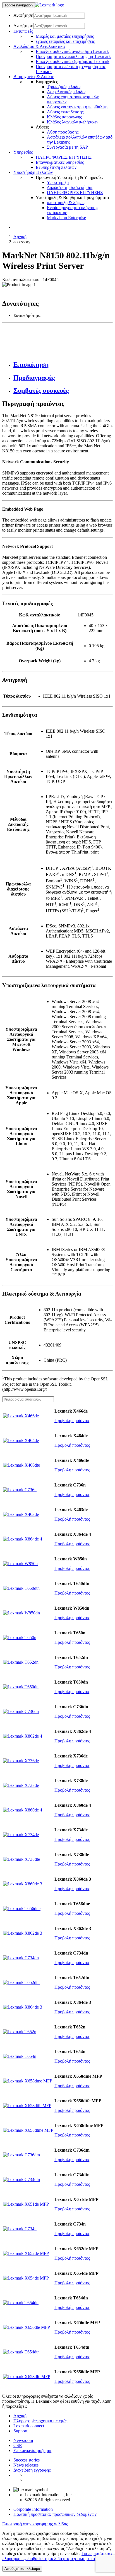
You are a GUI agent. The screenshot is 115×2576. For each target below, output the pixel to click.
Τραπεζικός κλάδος (64, 87)
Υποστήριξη (58, 182)
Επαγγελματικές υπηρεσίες (60, 162)
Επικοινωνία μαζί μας (33, 2450)
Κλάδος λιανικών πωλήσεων (73, 122)
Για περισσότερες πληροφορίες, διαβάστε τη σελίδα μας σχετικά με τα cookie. (57, 2556)
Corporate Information (33, 2509)
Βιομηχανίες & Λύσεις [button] (33, 77)
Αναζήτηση (23, 15)
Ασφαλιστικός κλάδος (67, 92)
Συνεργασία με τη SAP (67, 147)
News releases (26, 2465)
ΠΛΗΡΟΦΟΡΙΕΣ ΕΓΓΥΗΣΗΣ (64, 157)
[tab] (63, 365)
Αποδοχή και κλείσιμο (22, 2569)
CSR (18, 2445)
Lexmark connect (29, 2426)
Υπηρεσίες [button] (23, 152)
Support (20, 2431)
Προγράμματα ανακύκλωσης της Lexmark (73, 56)
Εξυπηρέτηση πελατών (56, 167)
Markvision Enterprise (66, 218)
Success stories (27, 2460)
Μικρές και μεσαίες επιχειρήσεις (65, 36)
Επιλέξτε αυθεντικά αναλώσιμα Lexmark (72, 51)
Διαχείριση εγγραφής (32, 2470)
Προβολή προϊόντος (72, 1421)
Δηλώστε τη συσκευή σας (70, 187)
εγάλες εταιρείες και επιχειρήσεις (65, 41)
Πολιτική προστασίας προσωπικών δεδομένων (55, 2514)
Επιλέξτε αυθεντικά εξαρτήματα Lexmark (73, 61)
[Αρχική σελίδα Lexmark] (50, 5)
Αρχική (20, 237)
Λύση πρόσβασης (63, 132)
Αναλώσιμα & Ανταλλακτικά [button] (39, 46)
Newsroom (23, 2440)
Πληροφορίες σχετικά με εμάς (40, 2421)
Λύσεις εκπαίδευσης (65, 112)
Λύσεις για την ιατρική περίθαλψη (77, 107)
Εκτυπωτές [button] (23, 31)
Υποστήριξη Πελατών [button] (33, 172)
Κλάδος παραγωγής (64, 117)
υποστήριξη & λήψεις (66, 203)
